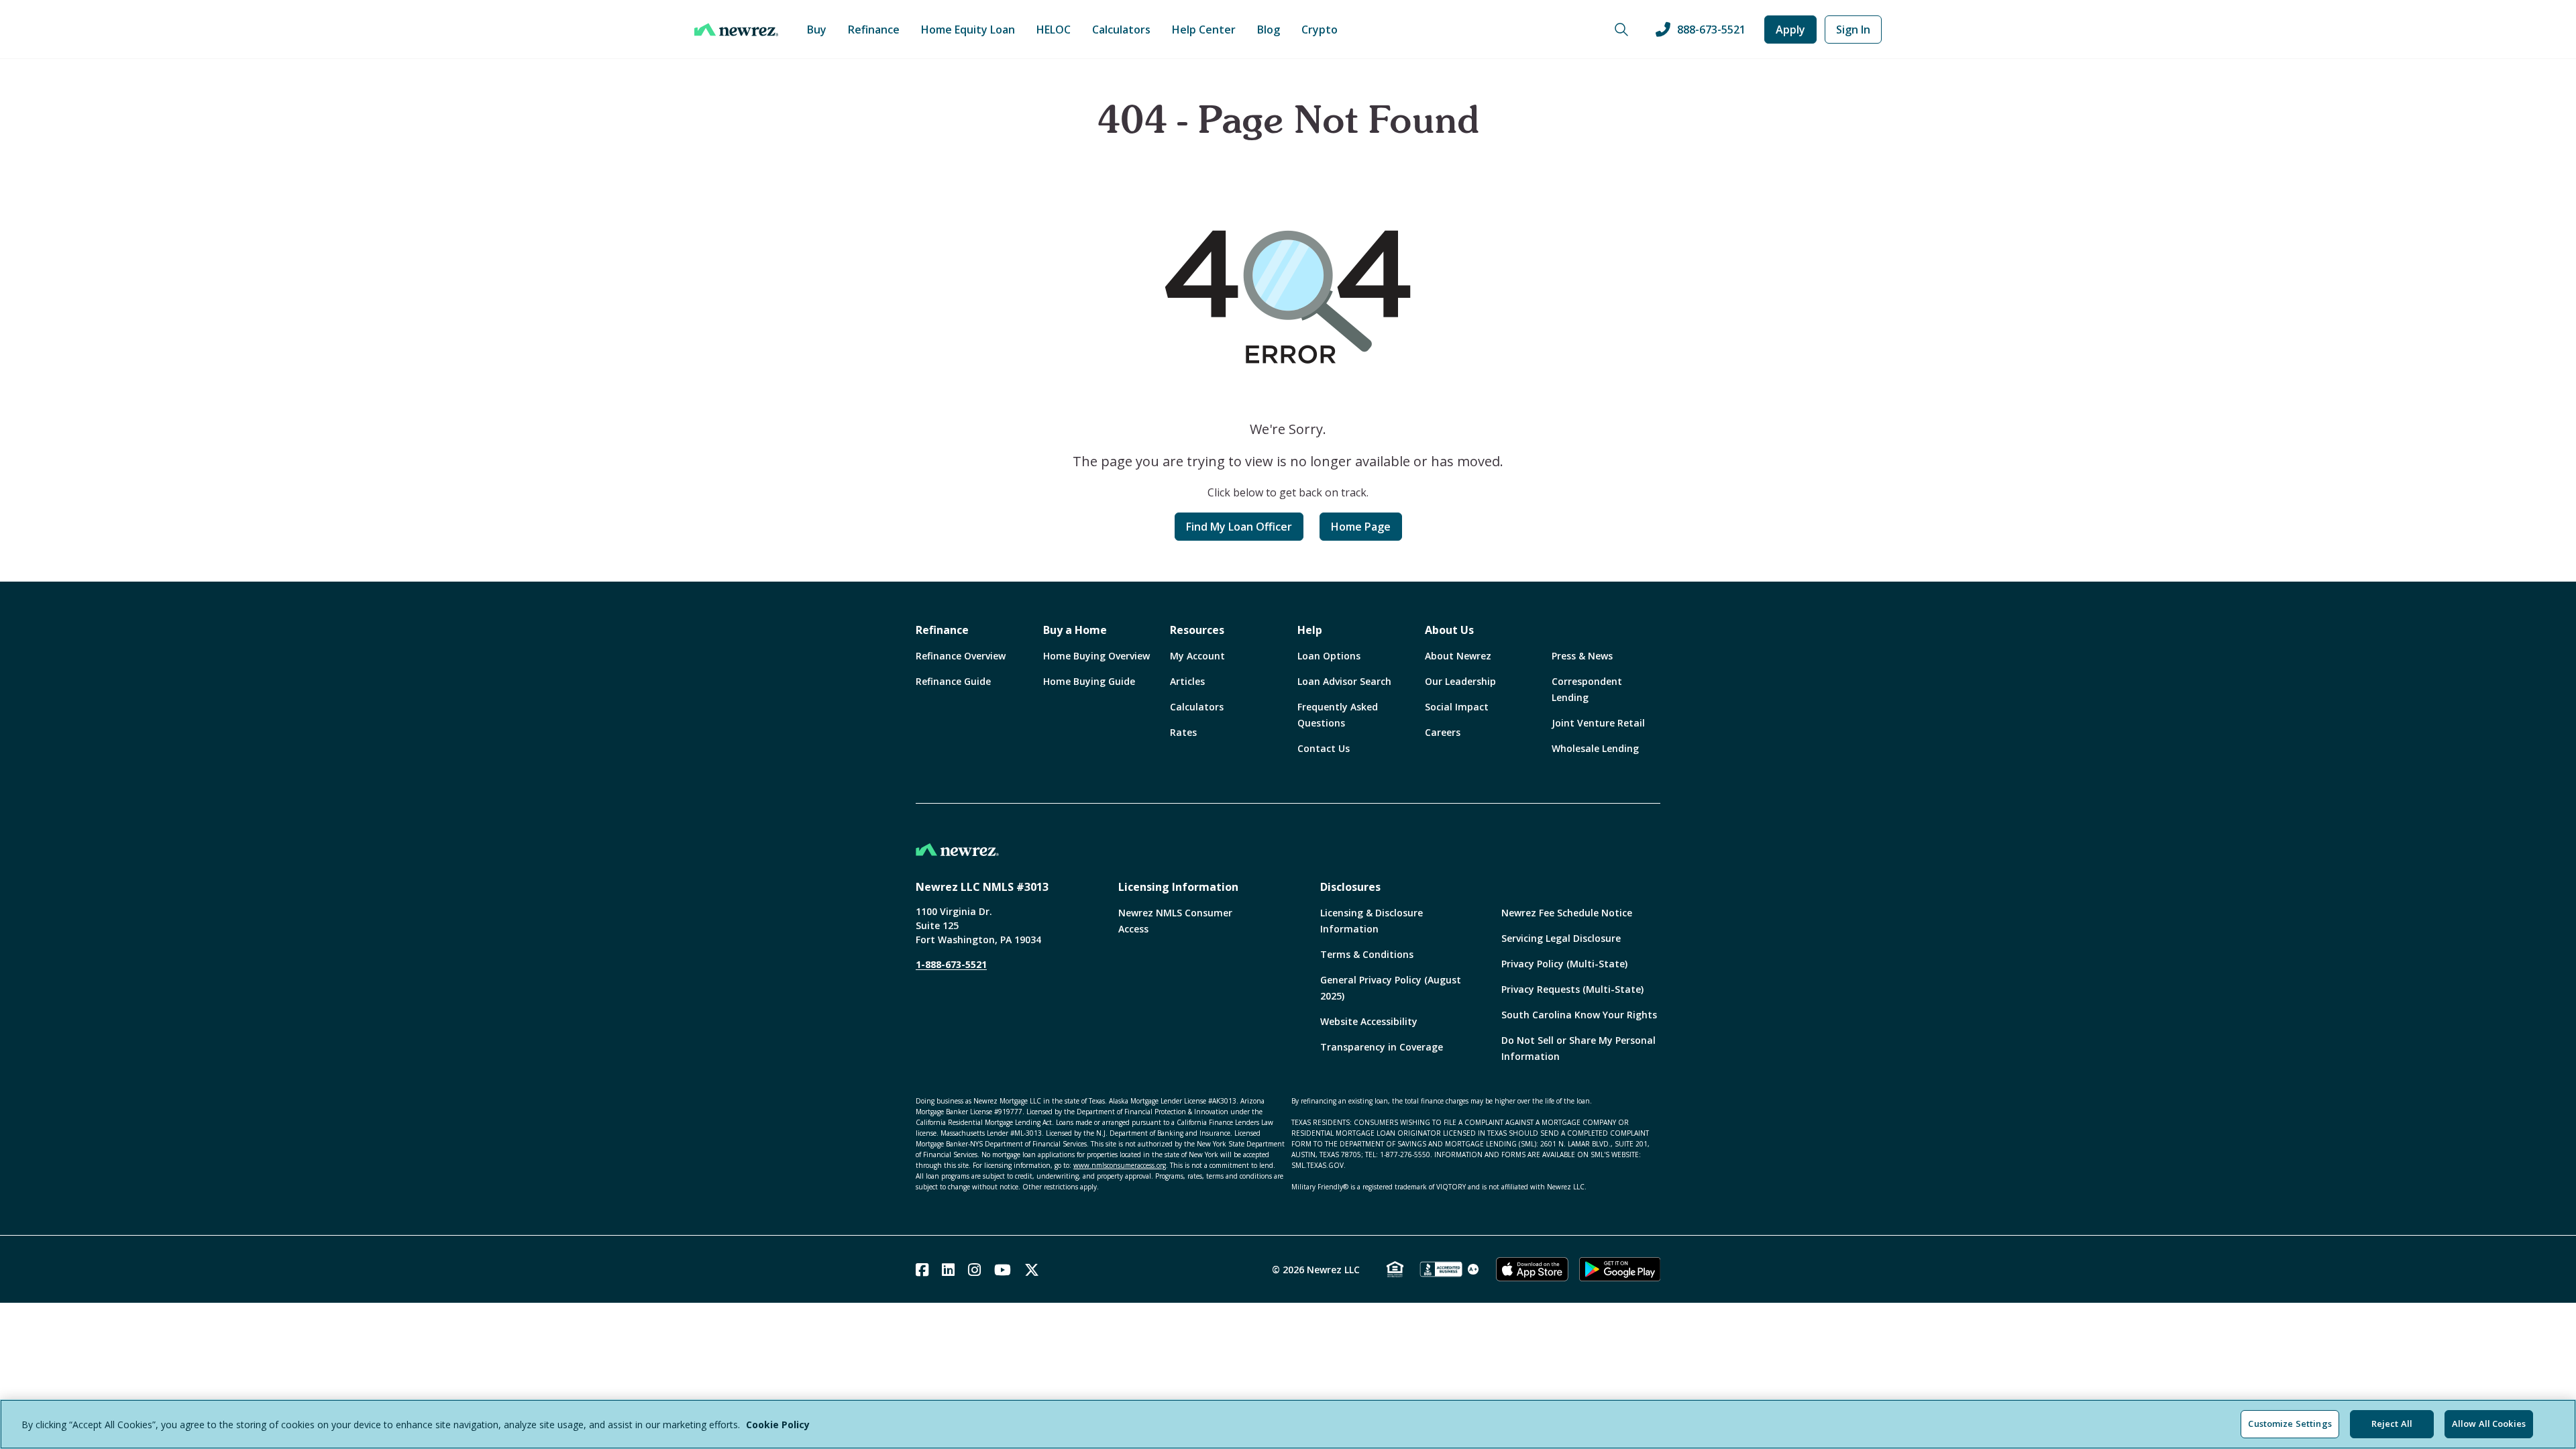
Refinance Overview (961, 656)
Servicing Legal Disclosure (1561, 938)
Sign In (1853, 30)
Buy (817, 30)
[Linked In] (948, 1270)
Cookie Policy (778, 1425)
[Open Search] (1621, 30)
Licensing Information (1178, 887)
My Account (1197, 656)
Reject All (2392, 1424)
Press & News (1582, 656)
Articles (1187, 681)
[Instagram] (974, 1270)
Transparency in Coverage (1382, 1047)
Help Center (1204, 30)
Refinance (874, 30)
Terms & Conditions (1367, 954)
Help (1310, 630)
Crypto (1320, 30)
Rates (1183, 732)
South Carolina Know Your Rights (1579, 1015)
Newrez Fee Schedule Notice (1567, 913)
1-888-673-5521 (951, 964)
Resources (1197, 630)
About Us (1449, 630)
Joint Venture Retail (1598, 723)
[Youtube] (1003, 1270)
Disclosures (1350, 887)
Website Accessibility (1369, 1021)
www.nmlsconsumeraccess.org (1120, 1165)
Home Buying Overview (1096, 656)
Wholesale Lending (1595, 748)
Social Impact (1457, 707)
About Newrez (1458, 656)
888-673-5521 (1711, 30)
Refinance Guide (953, 681)
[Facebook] (922, 1270)
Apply (1790, 30)
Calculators (1121, 30)
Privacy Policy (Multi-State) (1564, 964)
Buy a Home (1075, 630)
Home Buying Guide (1089, 681)
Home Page (1361, 527)
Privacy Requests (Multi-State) (1572, 989)
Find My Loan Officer (1239, 527)
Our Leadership (1460, 681)
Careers (1443, 732)
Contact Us (1324, 748)
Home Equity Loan (968, 30)
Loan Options (1329, 656)
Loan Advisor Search (1344, 681)
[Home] (736, 30)
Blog (1269, 30)
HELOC (1054, 30)
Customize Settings (2290, 1424)
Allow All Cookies (2489, 1424)
